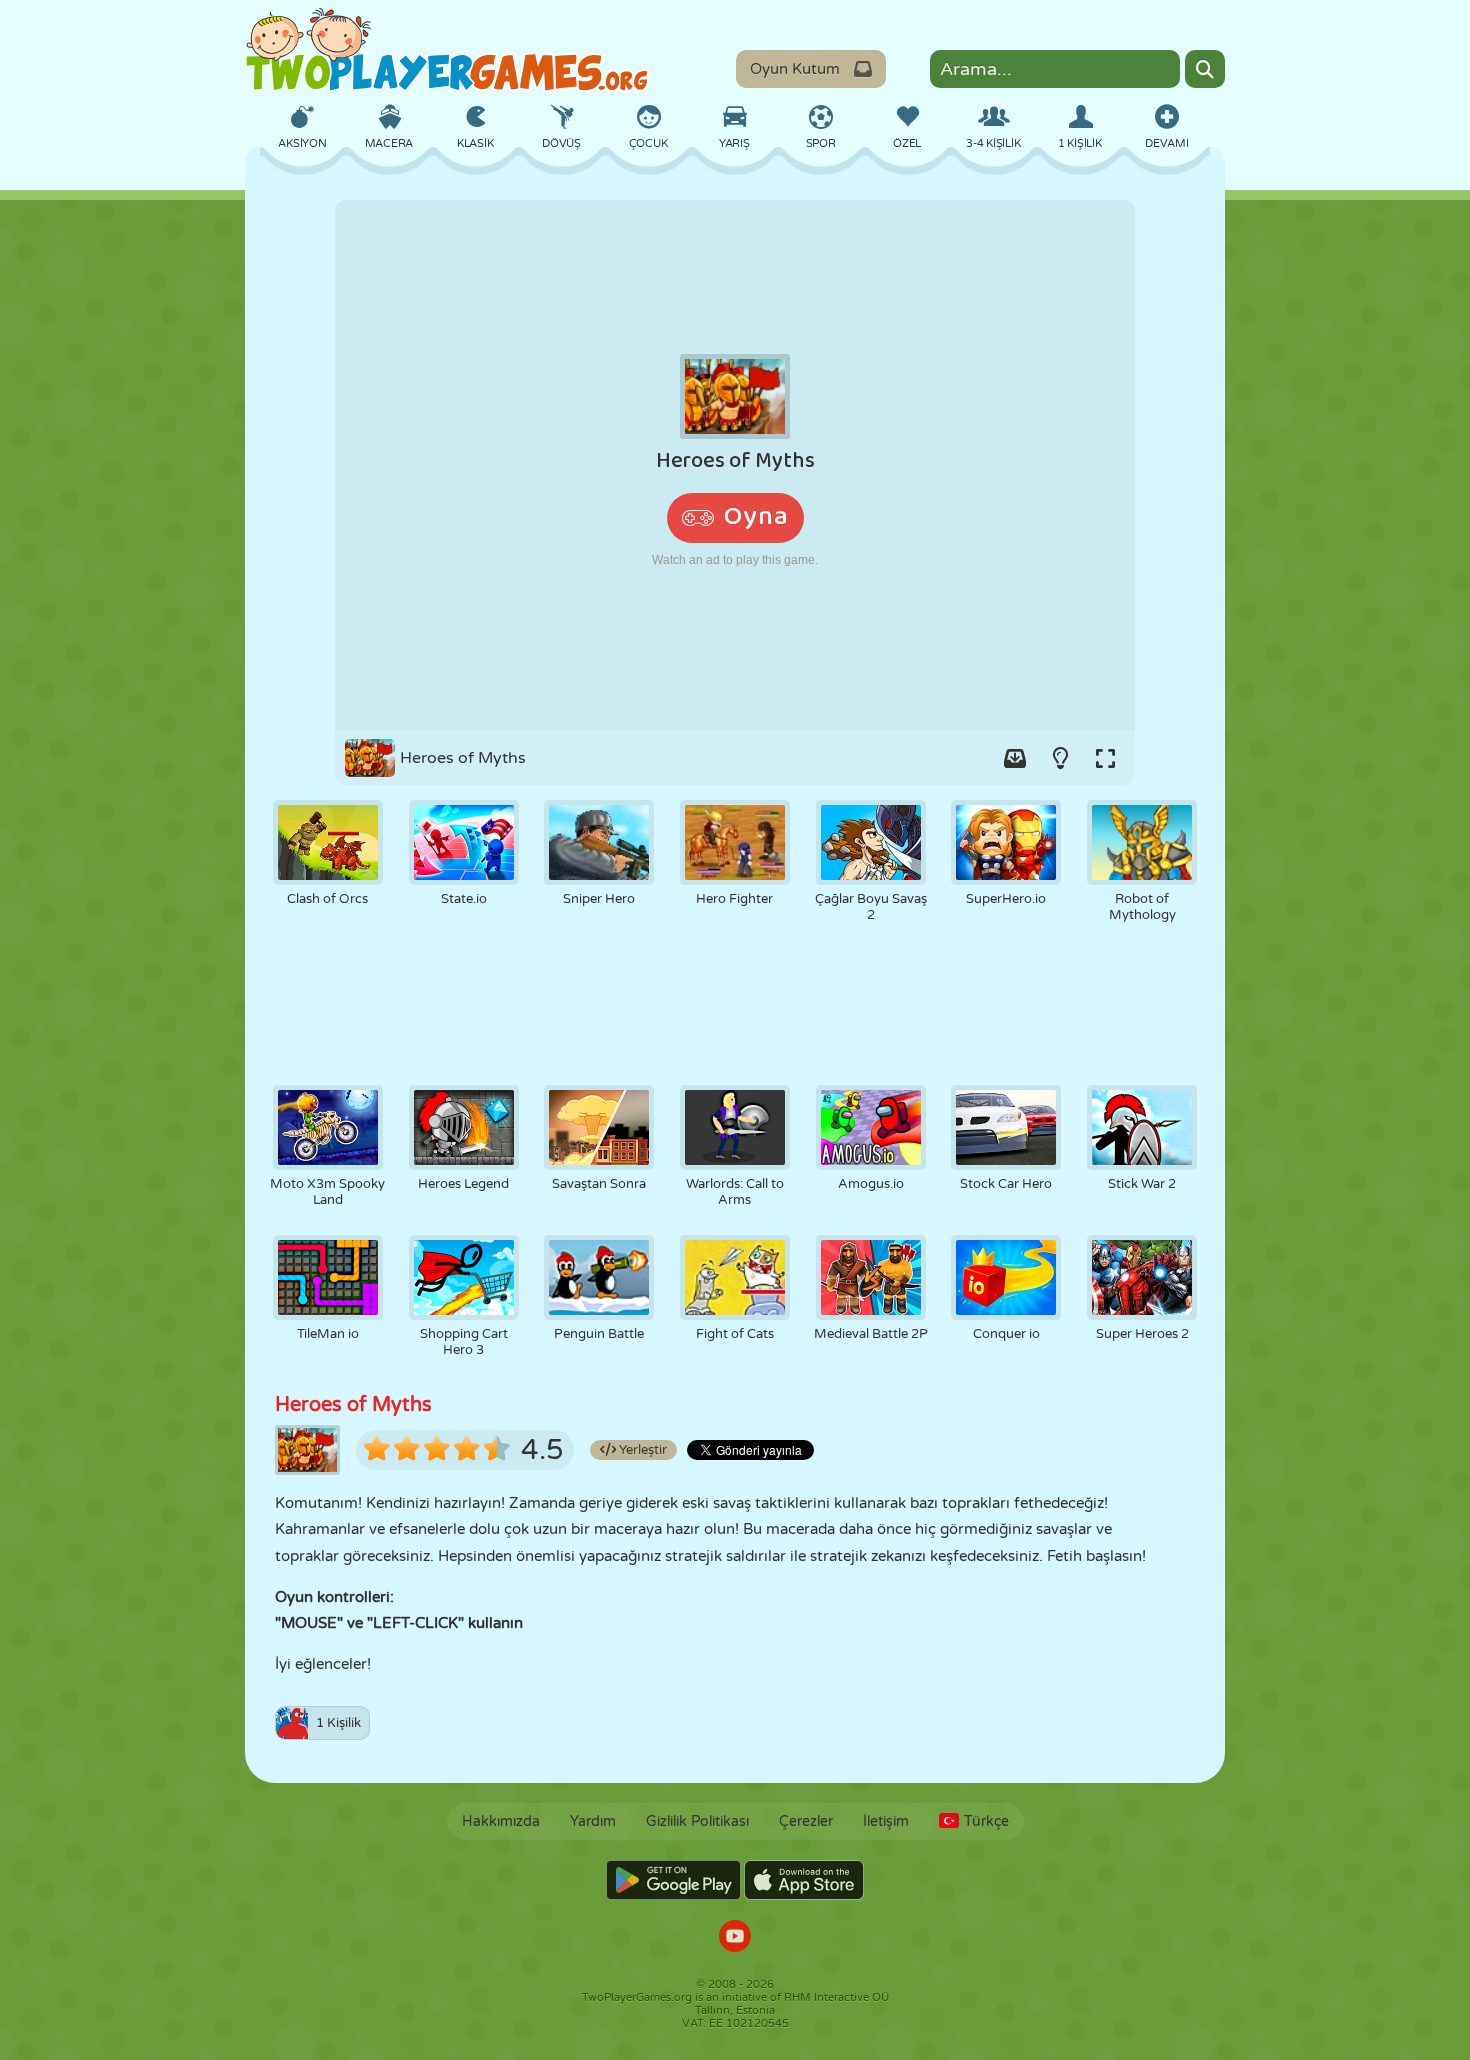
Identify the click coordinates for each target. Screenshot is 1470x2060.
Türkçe (986, 1821)
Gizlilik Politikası (697, 1821)
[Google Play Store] (673, 1880)
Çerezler (806, 1821)
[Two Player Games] (447, 50)
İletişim (886, 1821)
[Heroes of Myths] (735, 465)
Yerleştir (641, 1450)
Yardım (593, 1821)
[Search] (1205, 69)
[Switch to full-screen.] (1105, 758)
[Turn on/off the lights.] (1060, 758)
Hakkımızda (501, 1821)
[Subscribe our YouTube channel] (735, 1938)
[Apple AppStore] (804, 1880)
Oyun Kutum (795, 69)
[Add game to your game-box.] (1015, 758)
